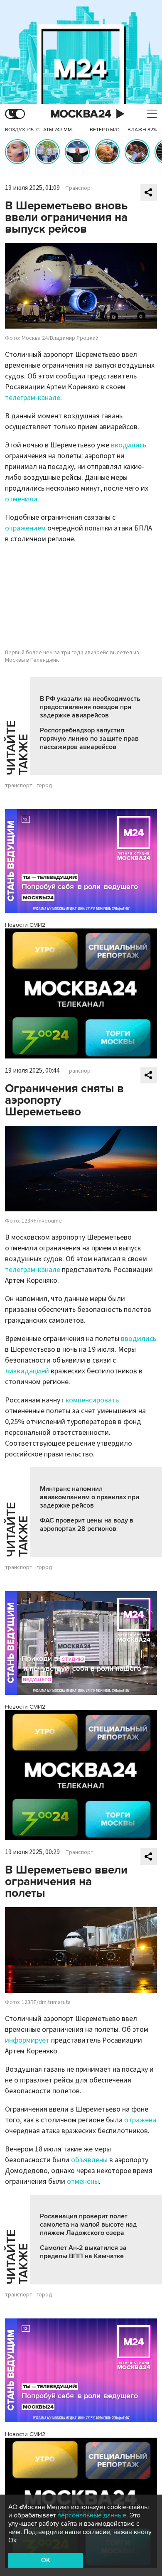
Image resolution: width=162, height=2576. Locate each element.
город (44, 786)
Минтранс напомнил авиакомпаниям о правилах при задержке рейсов (90, 1497)
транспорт (19, 786)
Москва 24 (81, 114)
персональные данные (92, 2515)
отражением (25, 528)
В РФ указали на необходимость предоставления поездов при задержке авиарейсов (90, 707)
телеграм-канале (33, 398)
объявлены (89, 2160)
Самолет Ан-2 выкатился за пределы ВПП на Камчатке (83, 2252)
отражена (140, 2120)
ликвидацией (27, 1371)
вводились (129, 445)
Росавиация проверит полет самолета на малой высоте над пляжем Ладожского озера (88, 2225)
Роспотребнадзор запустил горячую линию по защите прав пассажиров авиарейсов (89, 739)
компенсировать (92, 1400)
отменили (21, 499)
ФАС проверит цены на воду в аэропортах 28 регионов (87, 1525)
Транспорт (79, 188)
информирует (27, 2040)
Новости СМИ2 (25, 925)
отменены (83, 2182)
